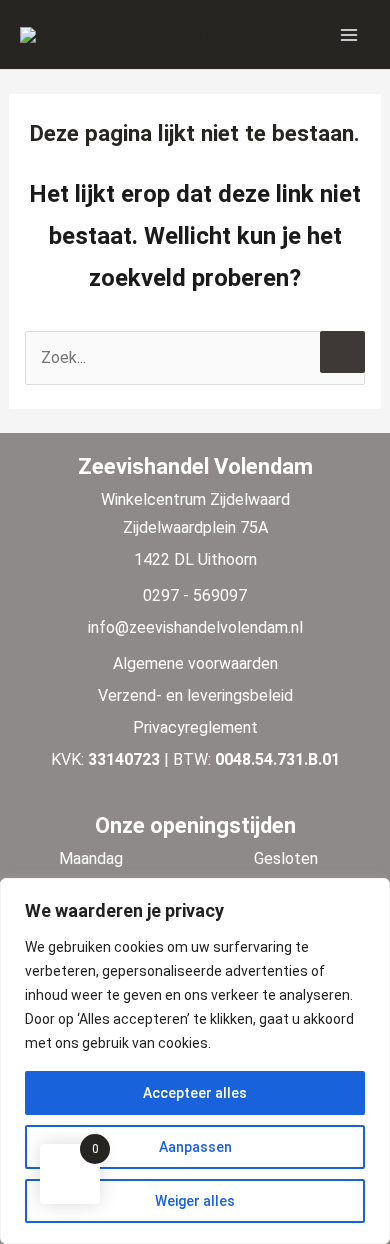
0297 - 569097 (195, 595)
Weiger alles (195, 1201)
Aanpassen (195, 1147)
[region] (195, 1061)
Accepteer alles (195, 1093)
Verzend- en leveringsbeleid (195, 695)
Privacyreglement (195, 727)
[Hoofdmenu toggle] (349, 34)
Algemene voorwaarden (195, 663)
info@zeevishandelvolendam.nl (195, 627)
